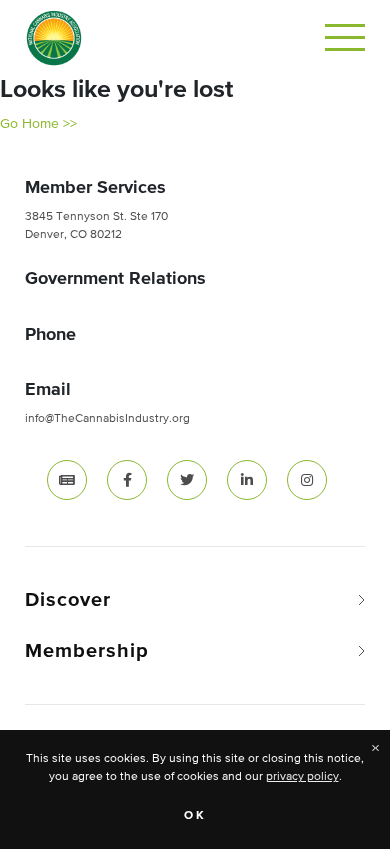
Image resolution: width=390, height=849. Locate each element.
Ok (195, 816)
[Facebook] (127, 480)
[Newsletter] (67, 480)
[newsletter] (67, 480)
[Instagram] (307, 480)
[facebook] (127, 480)
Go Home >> (38, 124)
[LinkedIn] (247, 480)
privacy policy (302, 777)
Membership (87, 651)
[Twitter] (187, 480)
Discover (68, 600)
